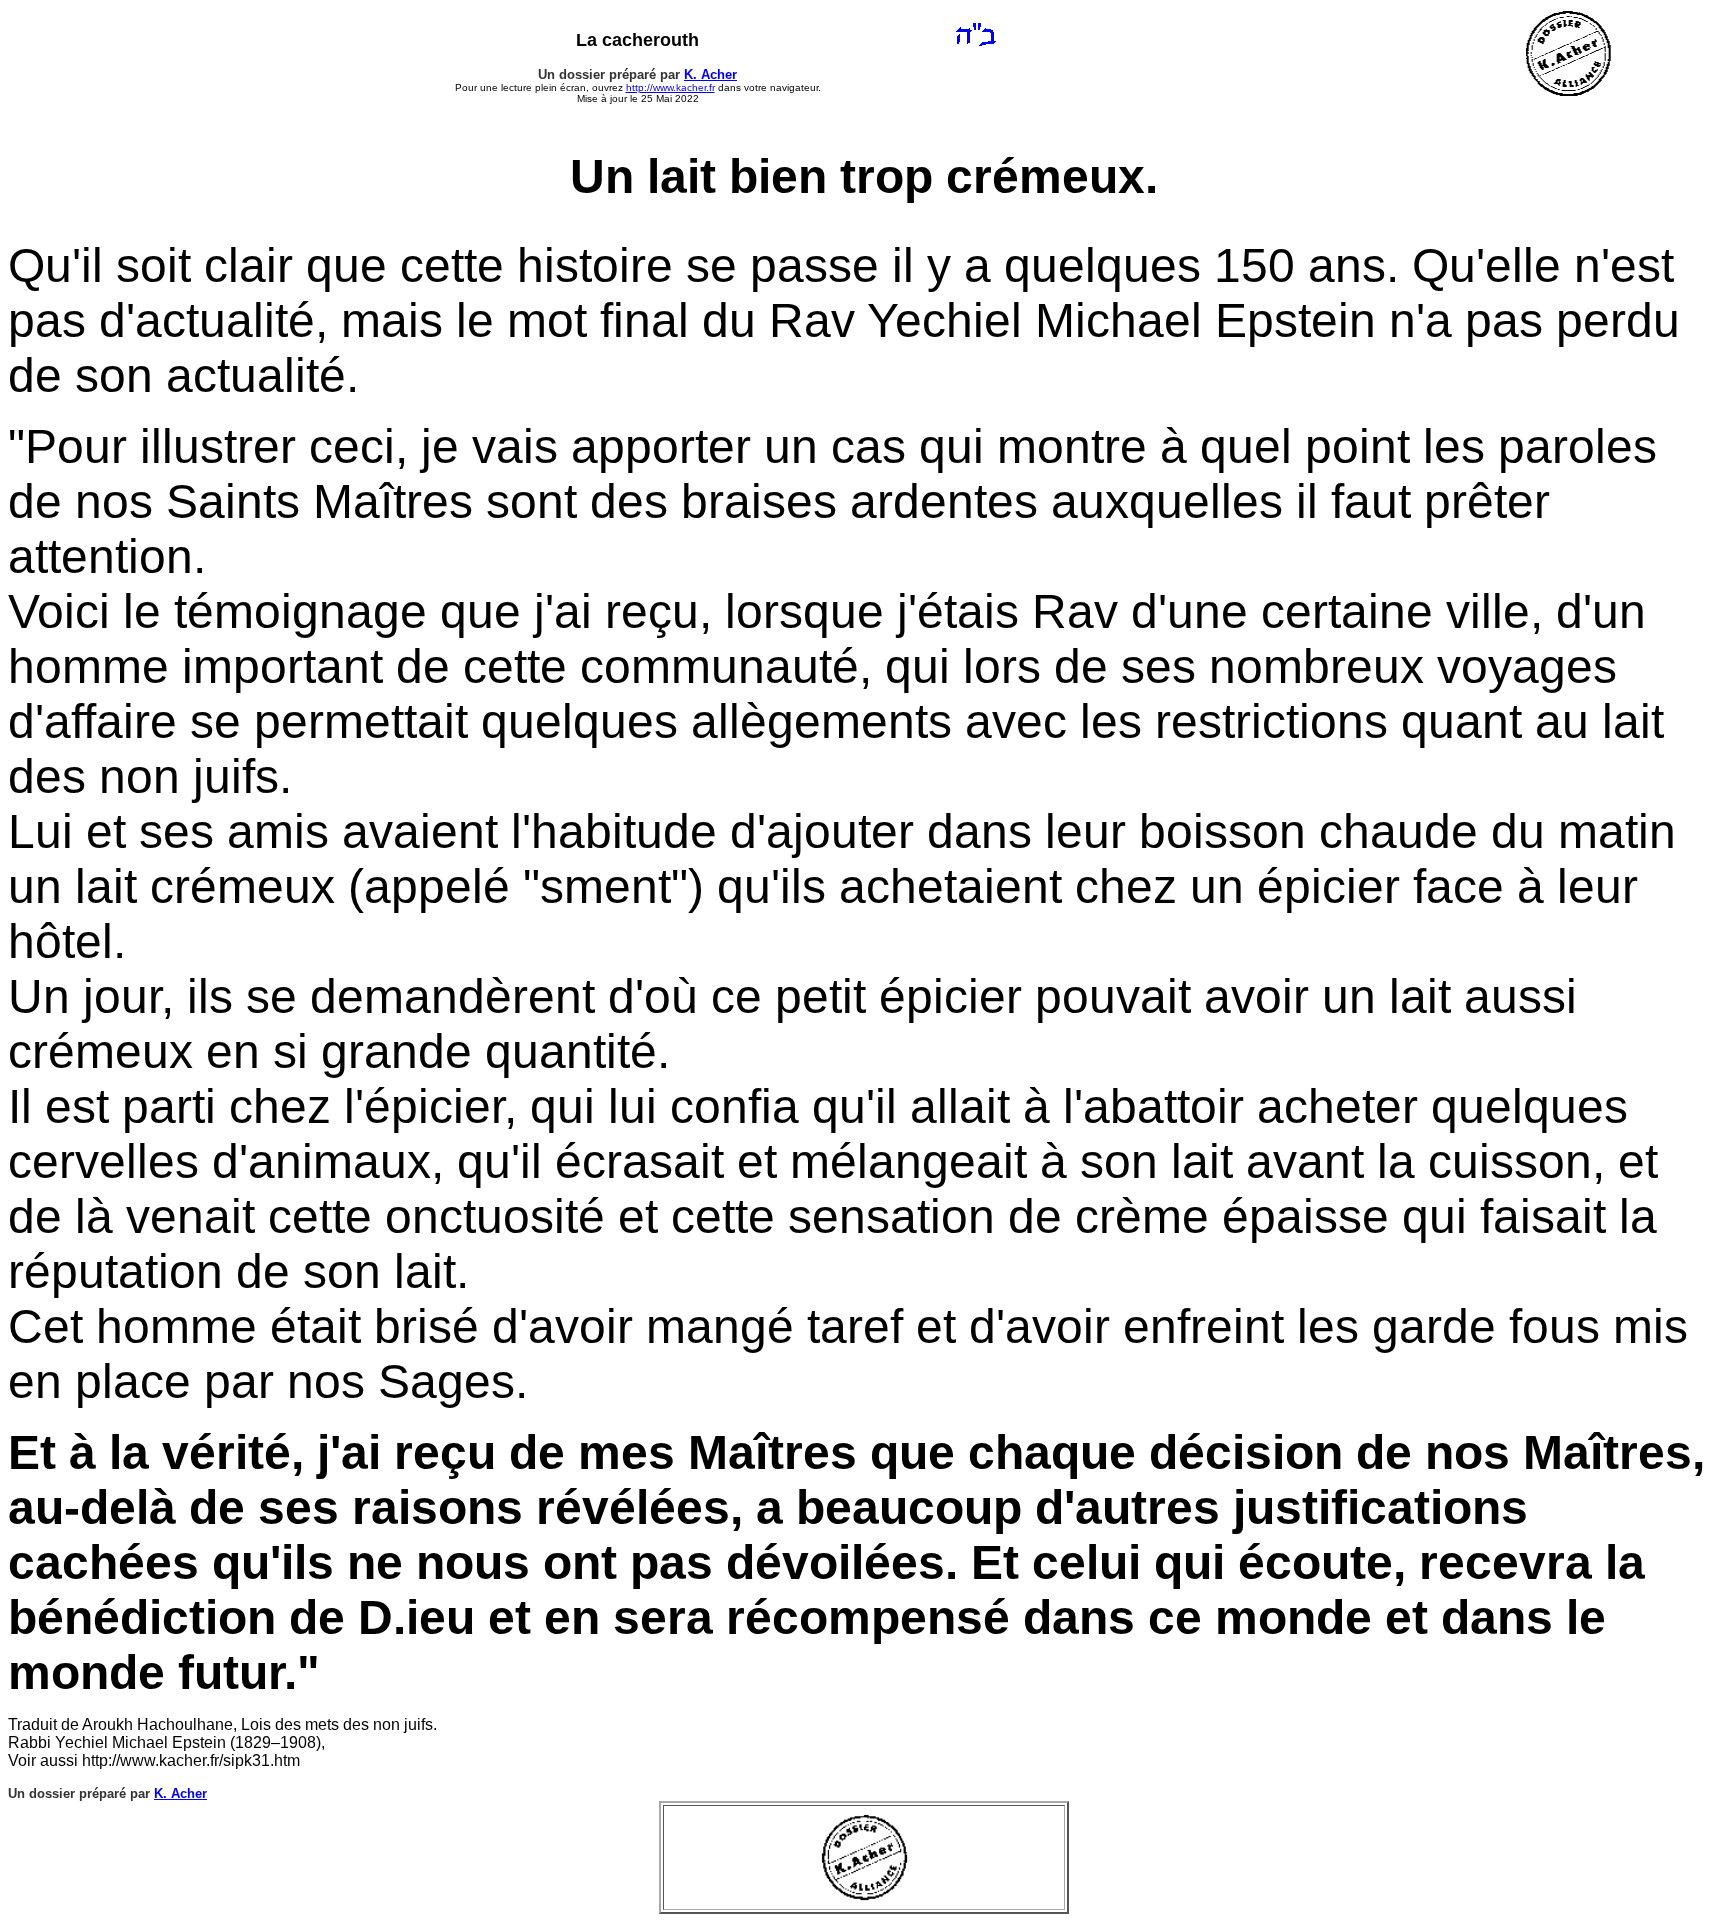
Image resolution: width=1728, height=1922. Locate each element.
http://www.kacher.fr (670, 87)
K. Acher (710, 74)
